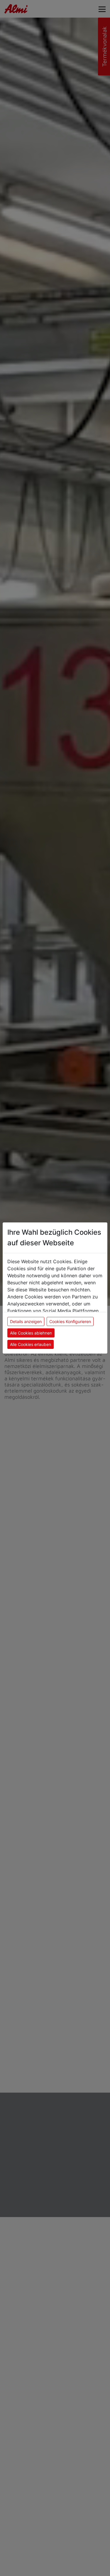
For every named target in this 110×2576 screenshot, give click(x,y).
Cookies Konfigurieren (70, 1321)
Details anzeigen (26, 1321)
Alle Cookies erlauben (31, 1344)
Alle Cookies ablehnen (31, 1333)
